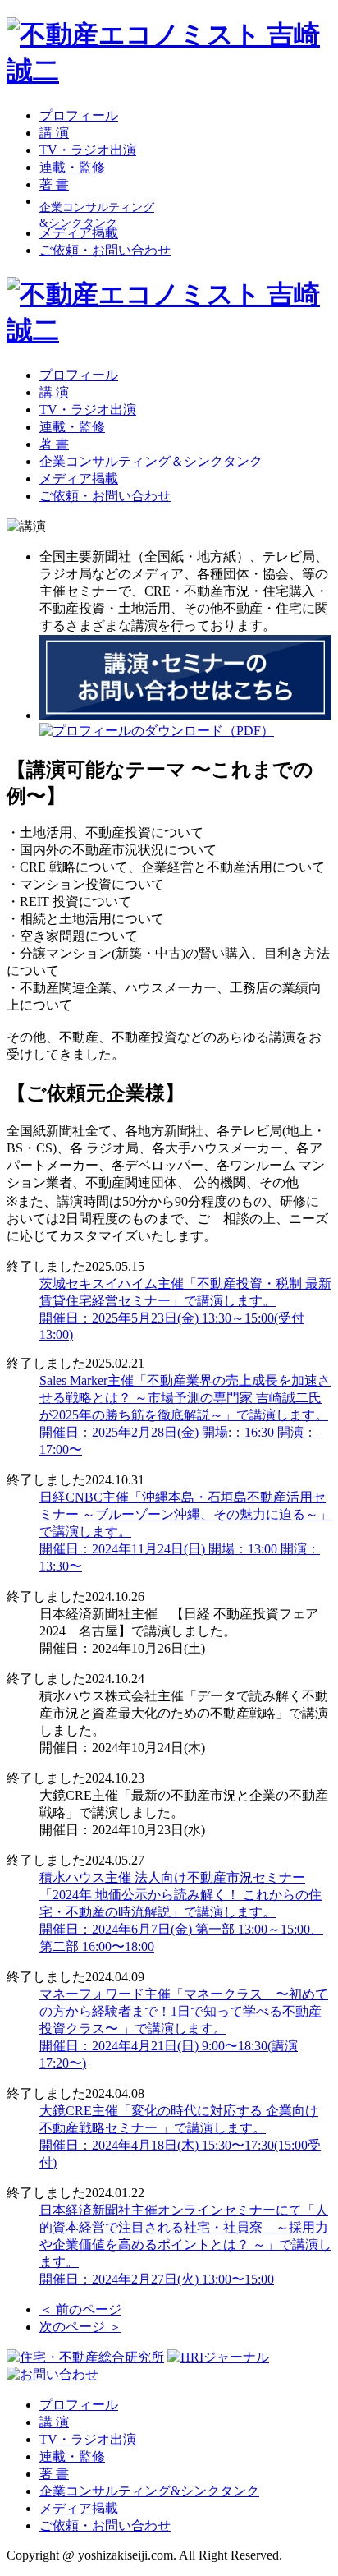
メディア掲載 (79, 233)
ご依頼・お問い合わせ (105, 250)
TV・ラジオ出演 (88, 150)
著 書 (54, 184)
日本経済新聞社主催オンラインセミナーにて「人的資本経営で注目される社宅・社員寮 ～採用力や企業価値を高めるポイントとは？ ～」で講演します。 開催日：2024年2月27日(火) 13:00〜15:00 (185, 2245)
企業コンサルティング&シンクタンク (149, 2491)
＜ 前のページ (80, 2309)
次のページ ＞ (80, 2327)
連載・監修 (72, 167)
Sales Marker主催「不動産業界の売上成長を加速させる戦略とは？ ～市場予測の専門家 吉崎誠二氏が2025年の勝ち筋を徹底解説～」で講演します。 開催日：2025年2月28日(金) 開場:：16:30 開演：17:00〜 (185, 1415)
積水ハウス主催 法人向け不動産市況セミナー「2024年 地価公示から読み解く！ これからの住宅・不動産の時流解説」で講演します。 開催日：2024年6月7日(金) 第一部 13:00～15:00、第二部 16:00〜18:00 (181, 1912)
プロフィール (79, 115)
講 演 (54, 133)
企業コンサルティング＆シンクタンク (151, 461)
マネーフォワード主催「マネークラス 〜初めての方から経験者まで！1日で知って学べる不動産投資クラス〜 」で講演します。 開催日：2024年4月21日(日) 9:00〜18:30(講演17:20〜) (184, 2029)
